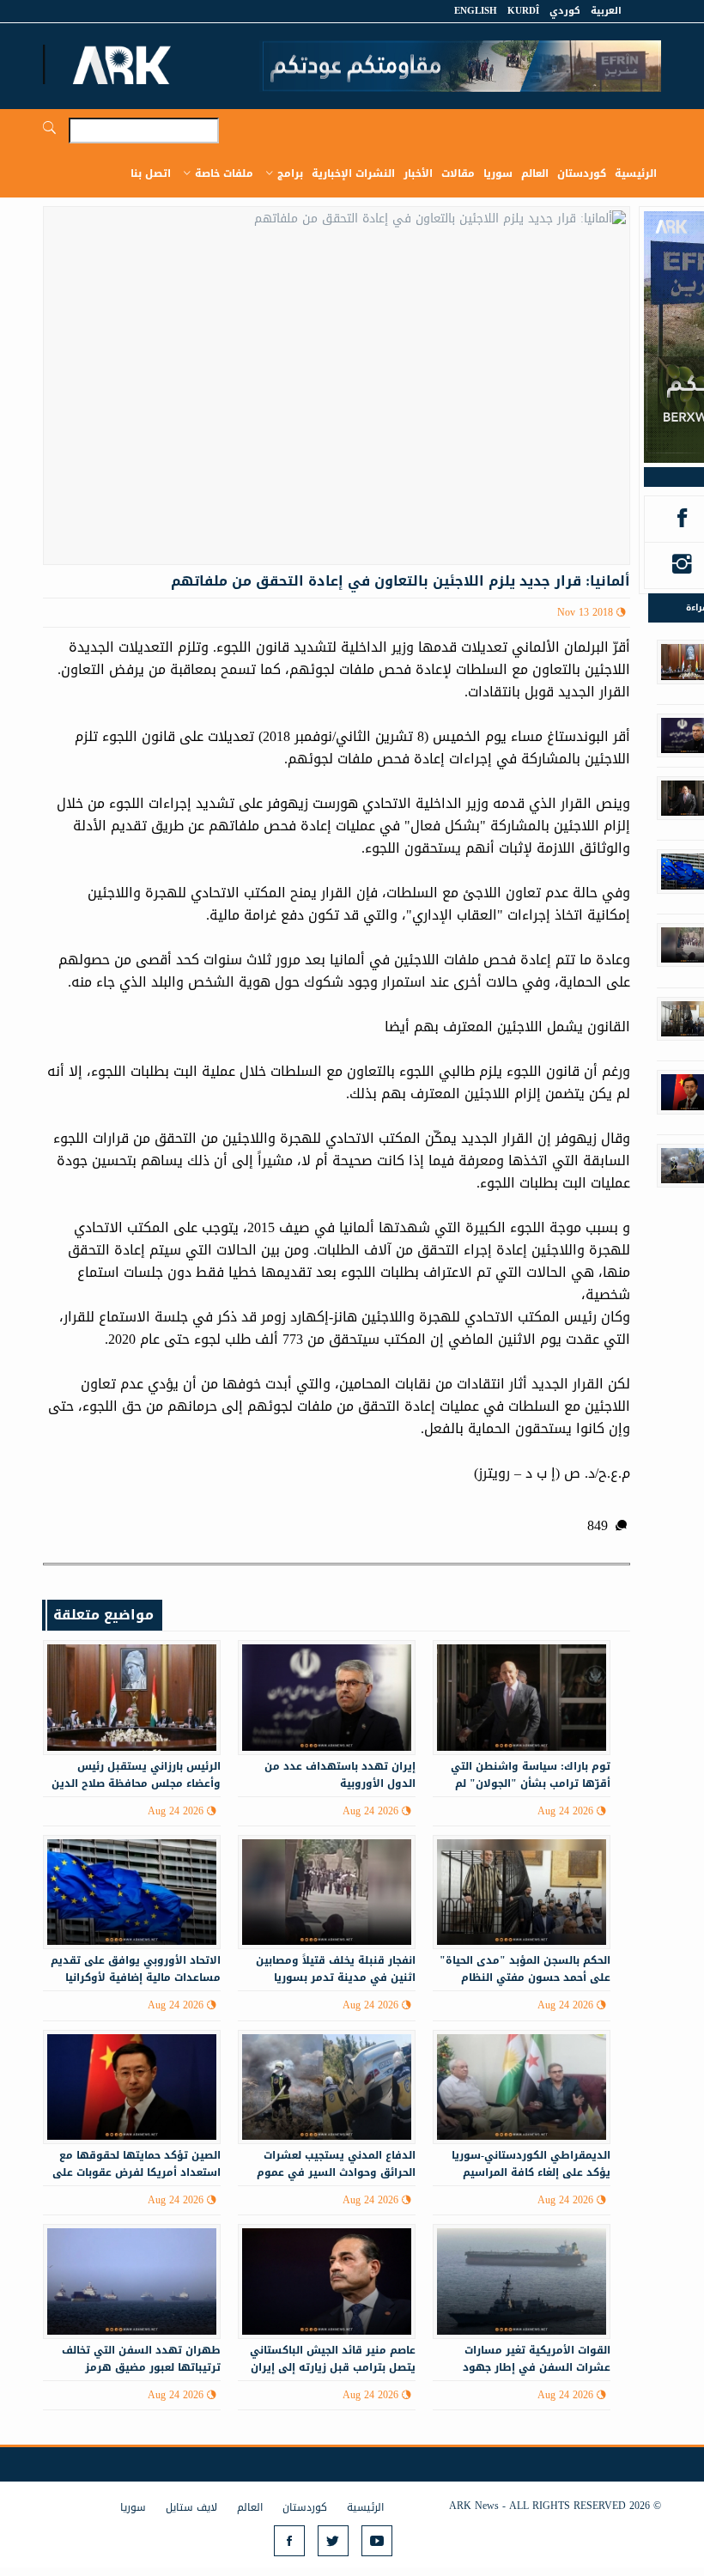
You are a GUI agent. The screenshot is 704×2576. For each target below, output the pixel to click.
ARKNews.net (124, 64)
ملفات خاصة (224, 173)
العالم (535, 173)
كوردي (565, 11)
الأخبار (418, 173)
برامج (290, 173)
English (476, 11)
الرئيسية (636, 173)
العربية (606, 11)
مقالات (458, 173)
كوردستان (582, 173)
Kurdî (523, 11)
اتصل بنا (151, 173)
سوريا (498, 173)
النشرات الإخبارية (353, 173)
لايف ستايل (191, 2507)
